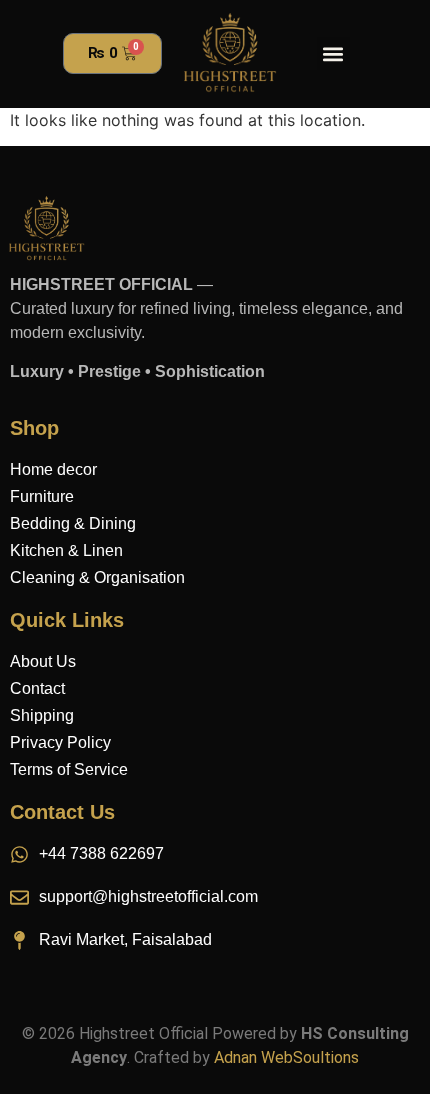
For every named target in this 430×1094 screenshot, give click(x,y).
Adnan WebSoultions (286, 1057)
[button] (333, 53)
